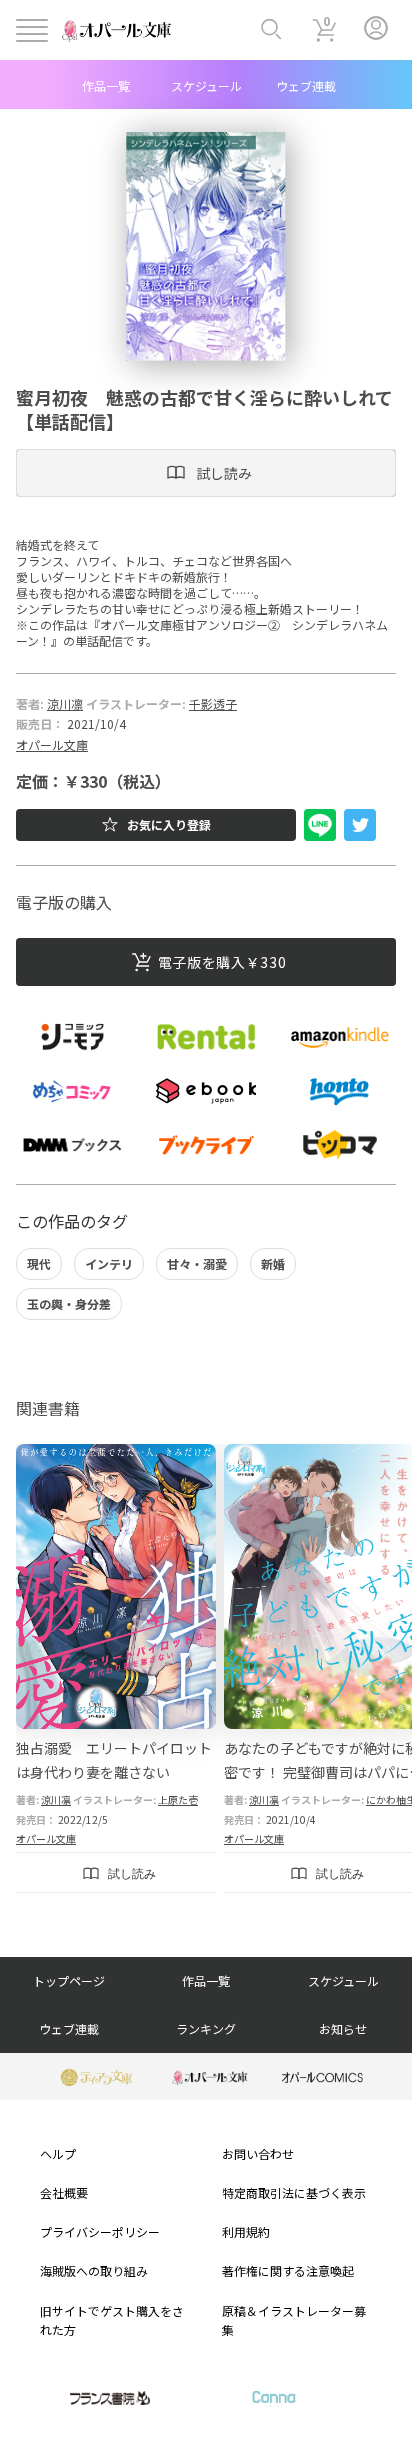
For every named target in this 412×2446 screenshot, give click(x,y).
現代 (39, 1263)
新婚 (273, 1263)
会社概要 (64, 2192)
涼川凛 (65, 703)
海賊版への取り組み (94, 2270)
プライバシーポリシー (100, 2231)
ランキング (206, 2028)
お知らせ (343, 2028)
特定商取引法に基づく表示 (294, 2192)
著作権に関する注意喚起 (288, 2270)
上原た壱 (178, 1799)
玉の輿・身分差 (69, 1303)
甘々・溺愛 (197, 1263)
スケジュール (206, 85)
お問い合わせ (258, 2153)
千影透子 (213, 703)
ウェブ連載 (306, 85)
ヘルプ (58, 2153)
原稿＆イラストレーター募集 (294, 2320)
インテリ (109, 1263)
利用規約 (246, 2231)
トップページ (69, 1980)
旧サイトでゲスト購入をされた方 (112, 2320)
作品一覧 (106, 85)
